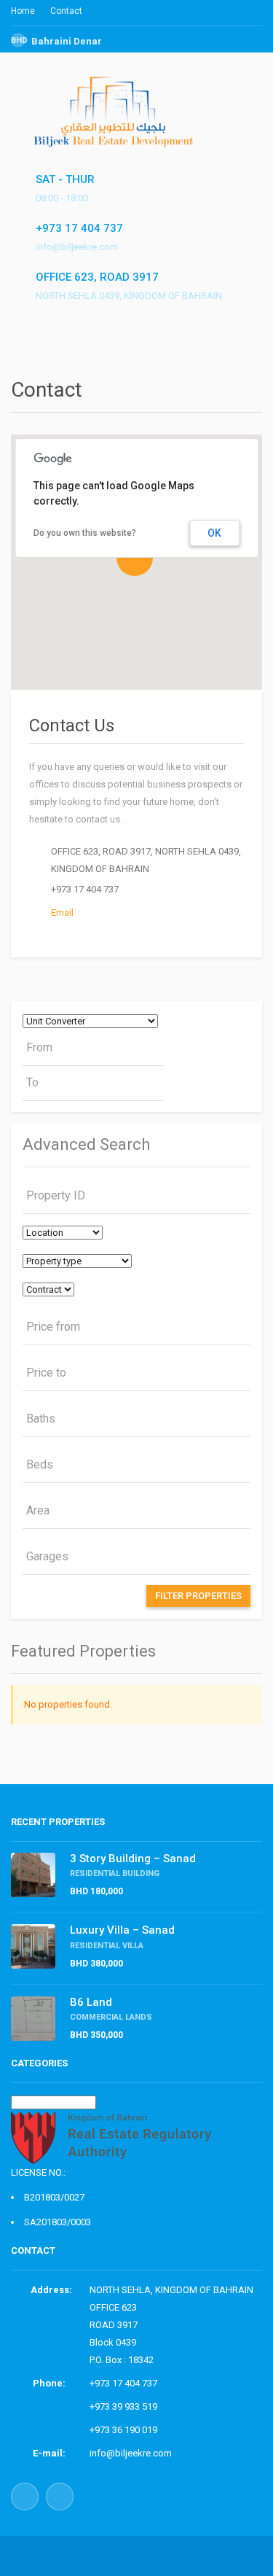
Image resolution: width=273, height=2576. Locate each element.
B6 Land (91, 2002)
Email (62, 913)
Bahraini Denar (56, 41)
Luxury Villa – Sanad (122, 1930)
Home (23, 11)
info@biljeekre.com (131, 2453)
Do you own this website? (85, 533)
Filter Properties (198, 1596)
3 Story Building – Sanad (133, 1859)
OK (214, 533)
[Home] (119, 134)
